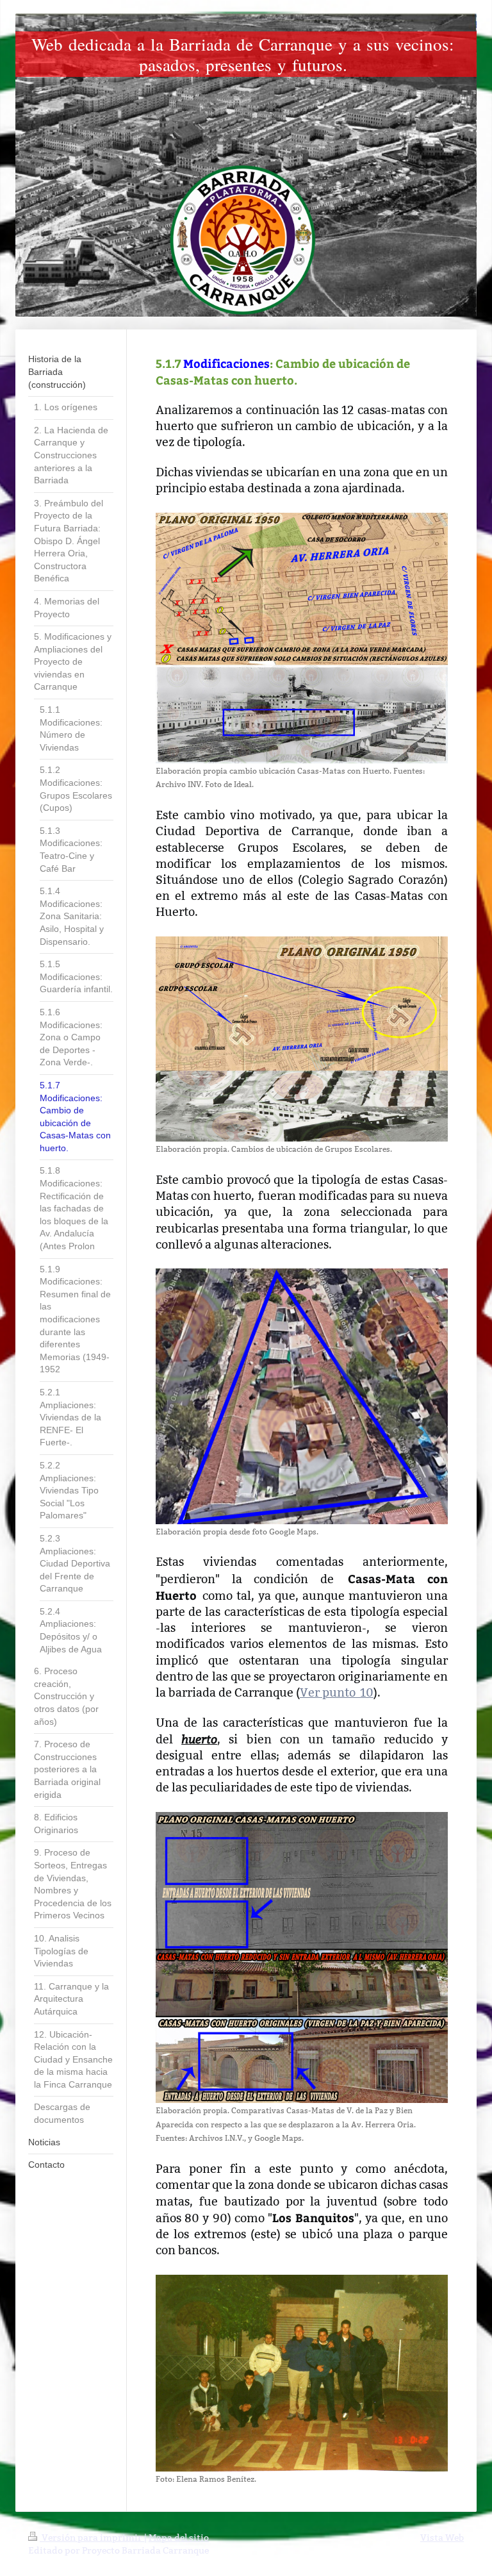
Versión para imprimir (92, 2538)
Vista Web (442, 2538)
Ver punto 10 (337, 1692)
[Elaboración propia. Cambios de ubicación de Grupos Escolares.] (302, 1039)
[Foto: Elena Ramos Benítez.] (302, 2373)
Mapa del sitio (179, 2538)
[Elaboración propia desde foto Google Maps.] (302, 1396)
